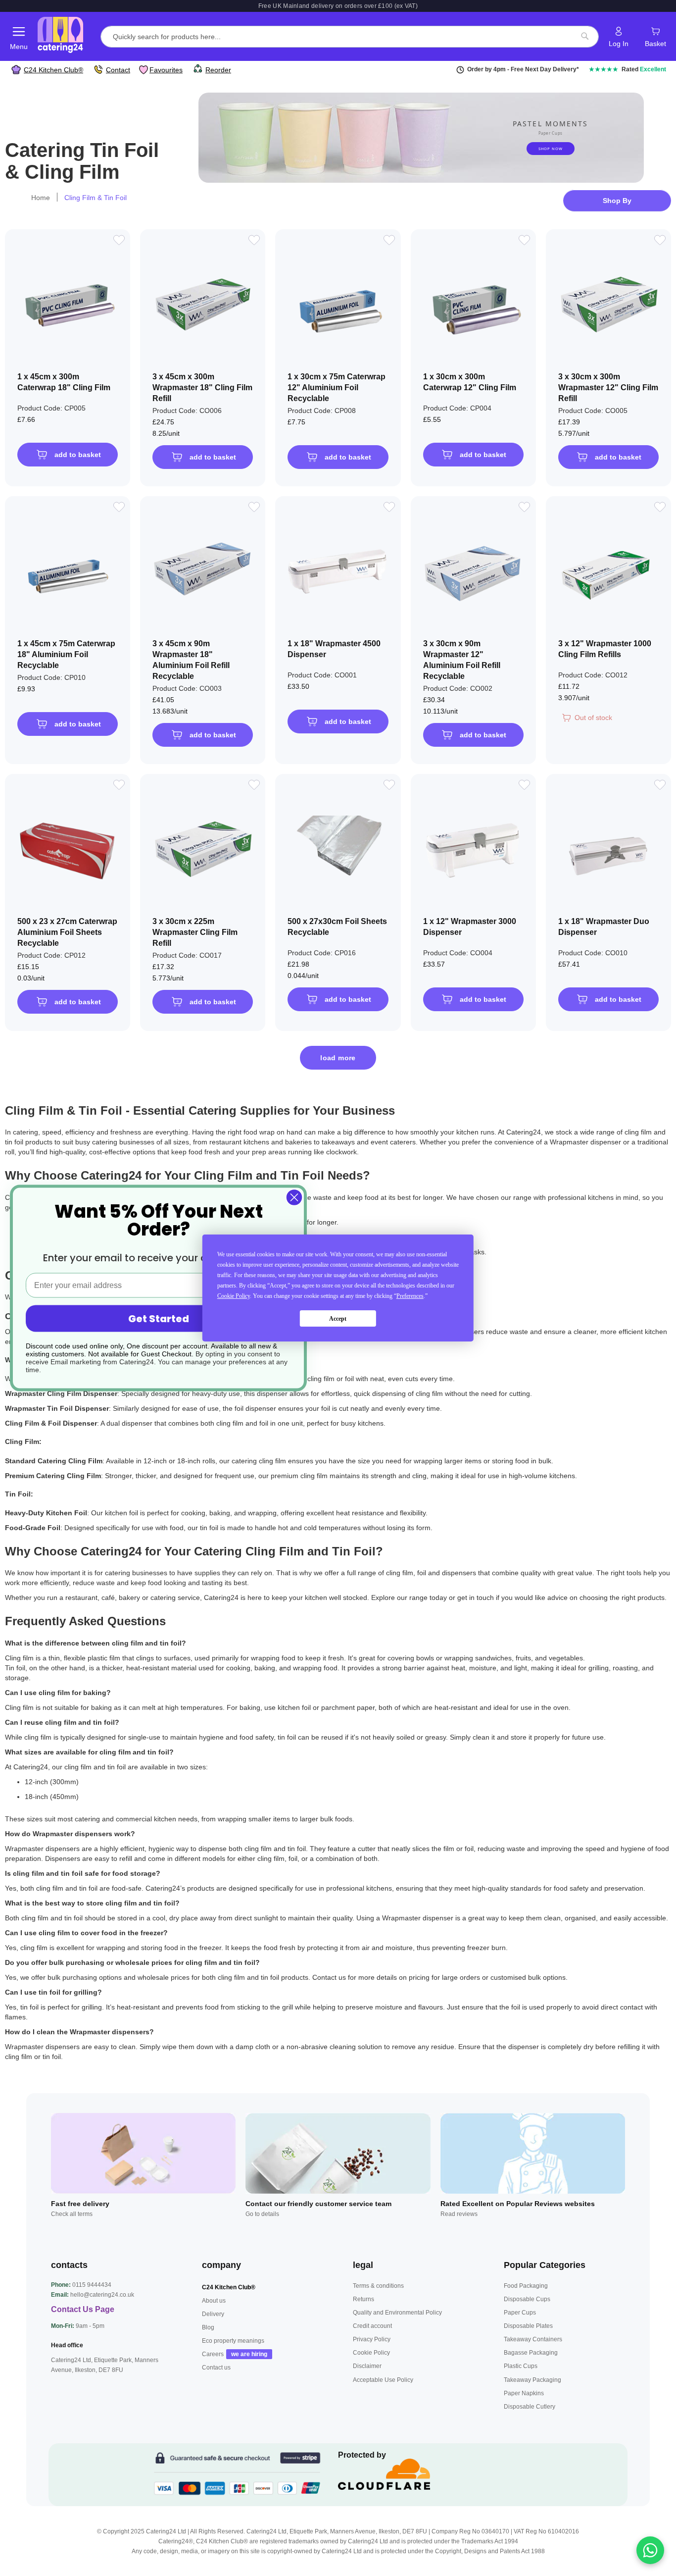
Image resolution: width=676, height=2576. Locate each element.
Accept (338, 1319)
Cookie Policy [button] (234, 1296)
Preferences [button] (410, 1296)
